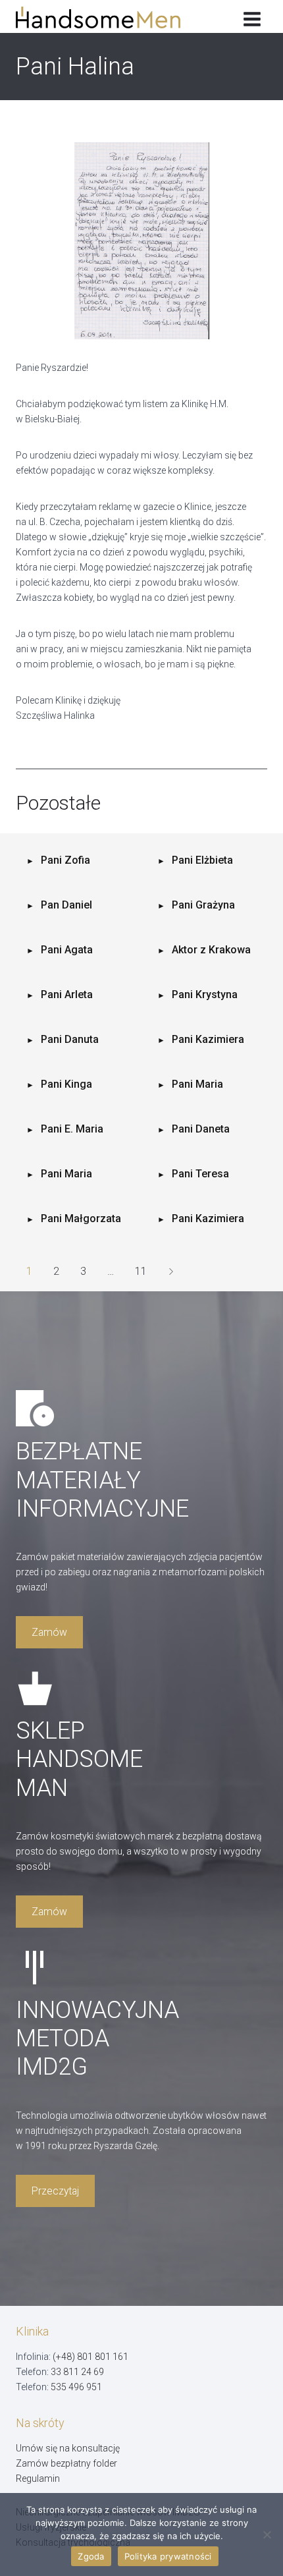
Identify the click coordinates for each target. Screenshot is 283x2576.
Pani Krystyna (205, 994)
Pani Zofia (65, 860)
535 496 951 (76, 2387)
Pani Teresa (200, 1174)
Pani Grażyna (203, 905)
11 (141, 1271)
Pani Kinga (66, 1084)
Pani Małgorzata (81, 1218)
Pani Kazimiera (208, 1039)
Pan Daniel (66, 905)
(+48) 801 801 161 (90, 2357)
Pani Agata (67, 950)
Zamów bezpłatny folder (66, 2463)
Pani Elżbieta (202, 860)
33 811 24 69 (77, 2372)
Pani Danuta (70, 1039)
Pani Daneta (201, 1129)
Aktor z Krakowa (211, 950)
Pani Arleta (67, 994)
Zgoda (91, 2556)
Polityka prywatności (168, 2556)
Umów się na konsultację (68, 2448)
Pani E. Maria (72, 1129)
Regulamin (38, 2478)
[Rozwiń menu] (252, 16)
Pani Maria (197, 1084)
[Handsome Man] (108, 17)
